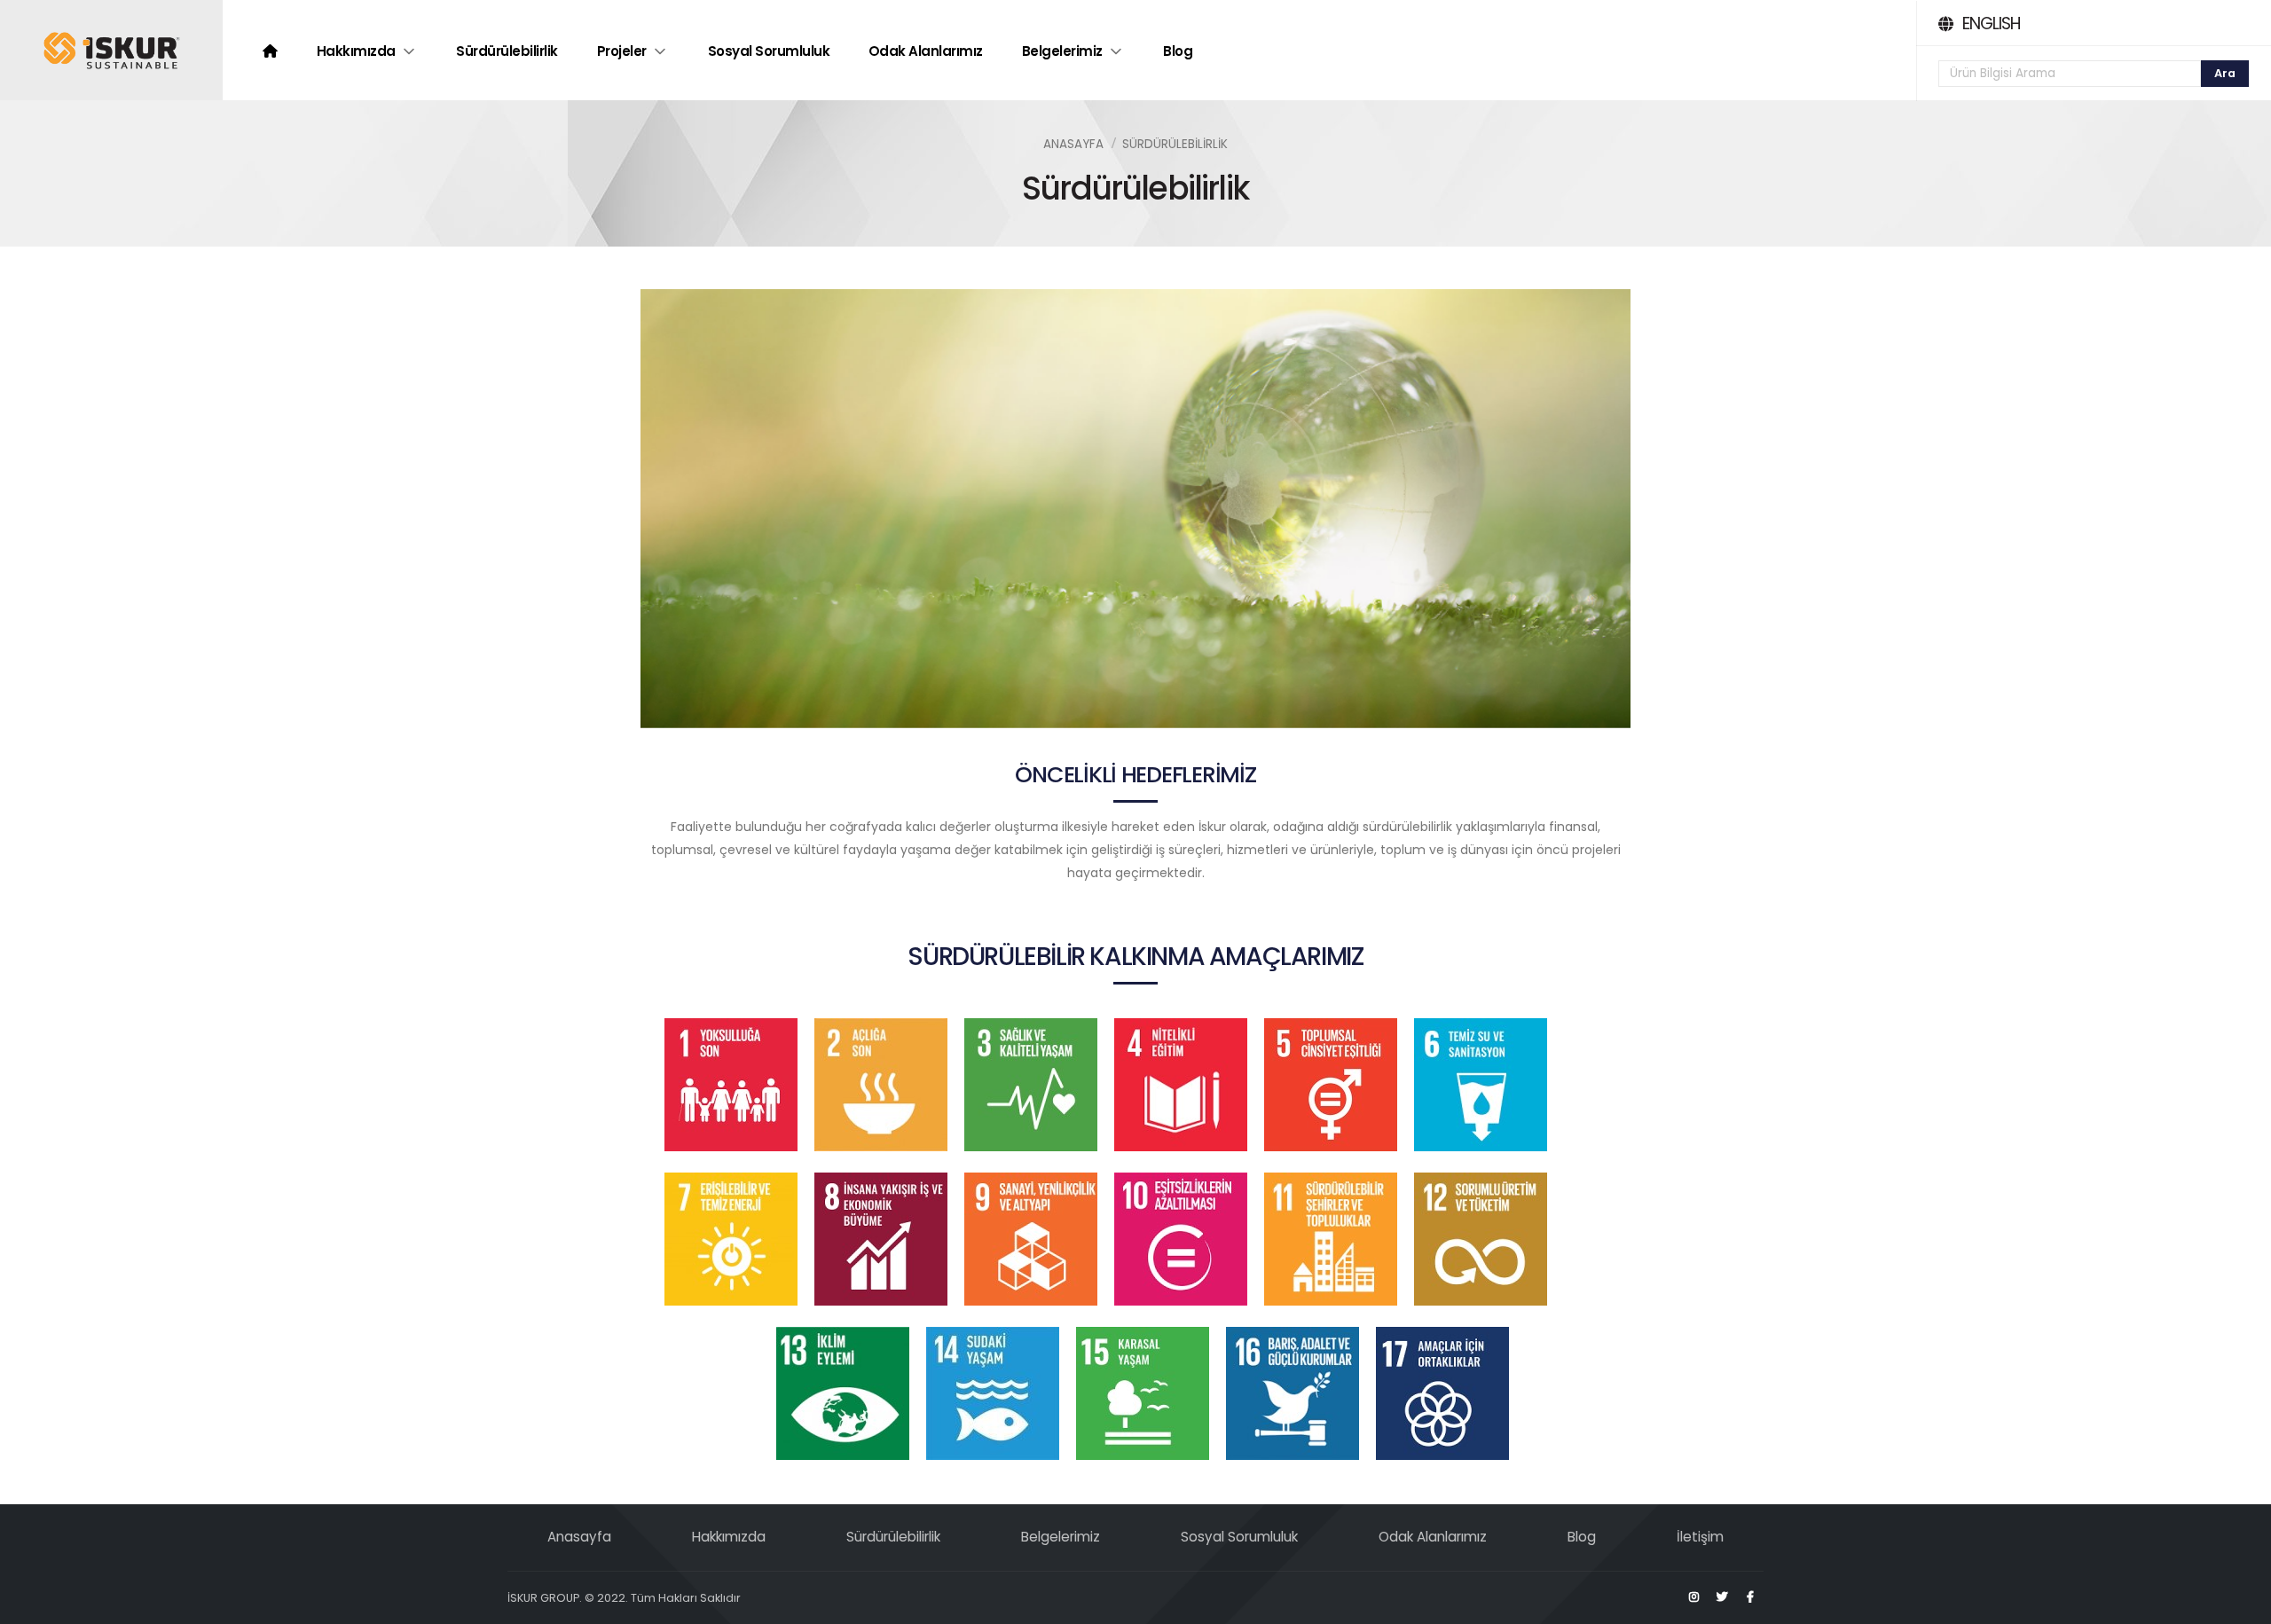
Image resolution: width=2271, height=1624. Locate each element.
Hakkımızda (356, 51)
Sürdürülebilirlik (507, 51)
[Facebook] (1750, 1597)
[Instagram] (1693, 1597)
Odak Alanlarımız (926, 51)
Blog (1178, 51)
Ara (2225, 73)
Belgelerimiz (1062, 51)
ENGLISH (1991, 24)
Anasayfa (1073, 144)
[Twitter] (1722, 1597)
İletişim (1700, 1537)
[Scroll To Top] (2240, 1604)
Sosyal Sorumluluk (769, 51)
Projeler (622, 51)
